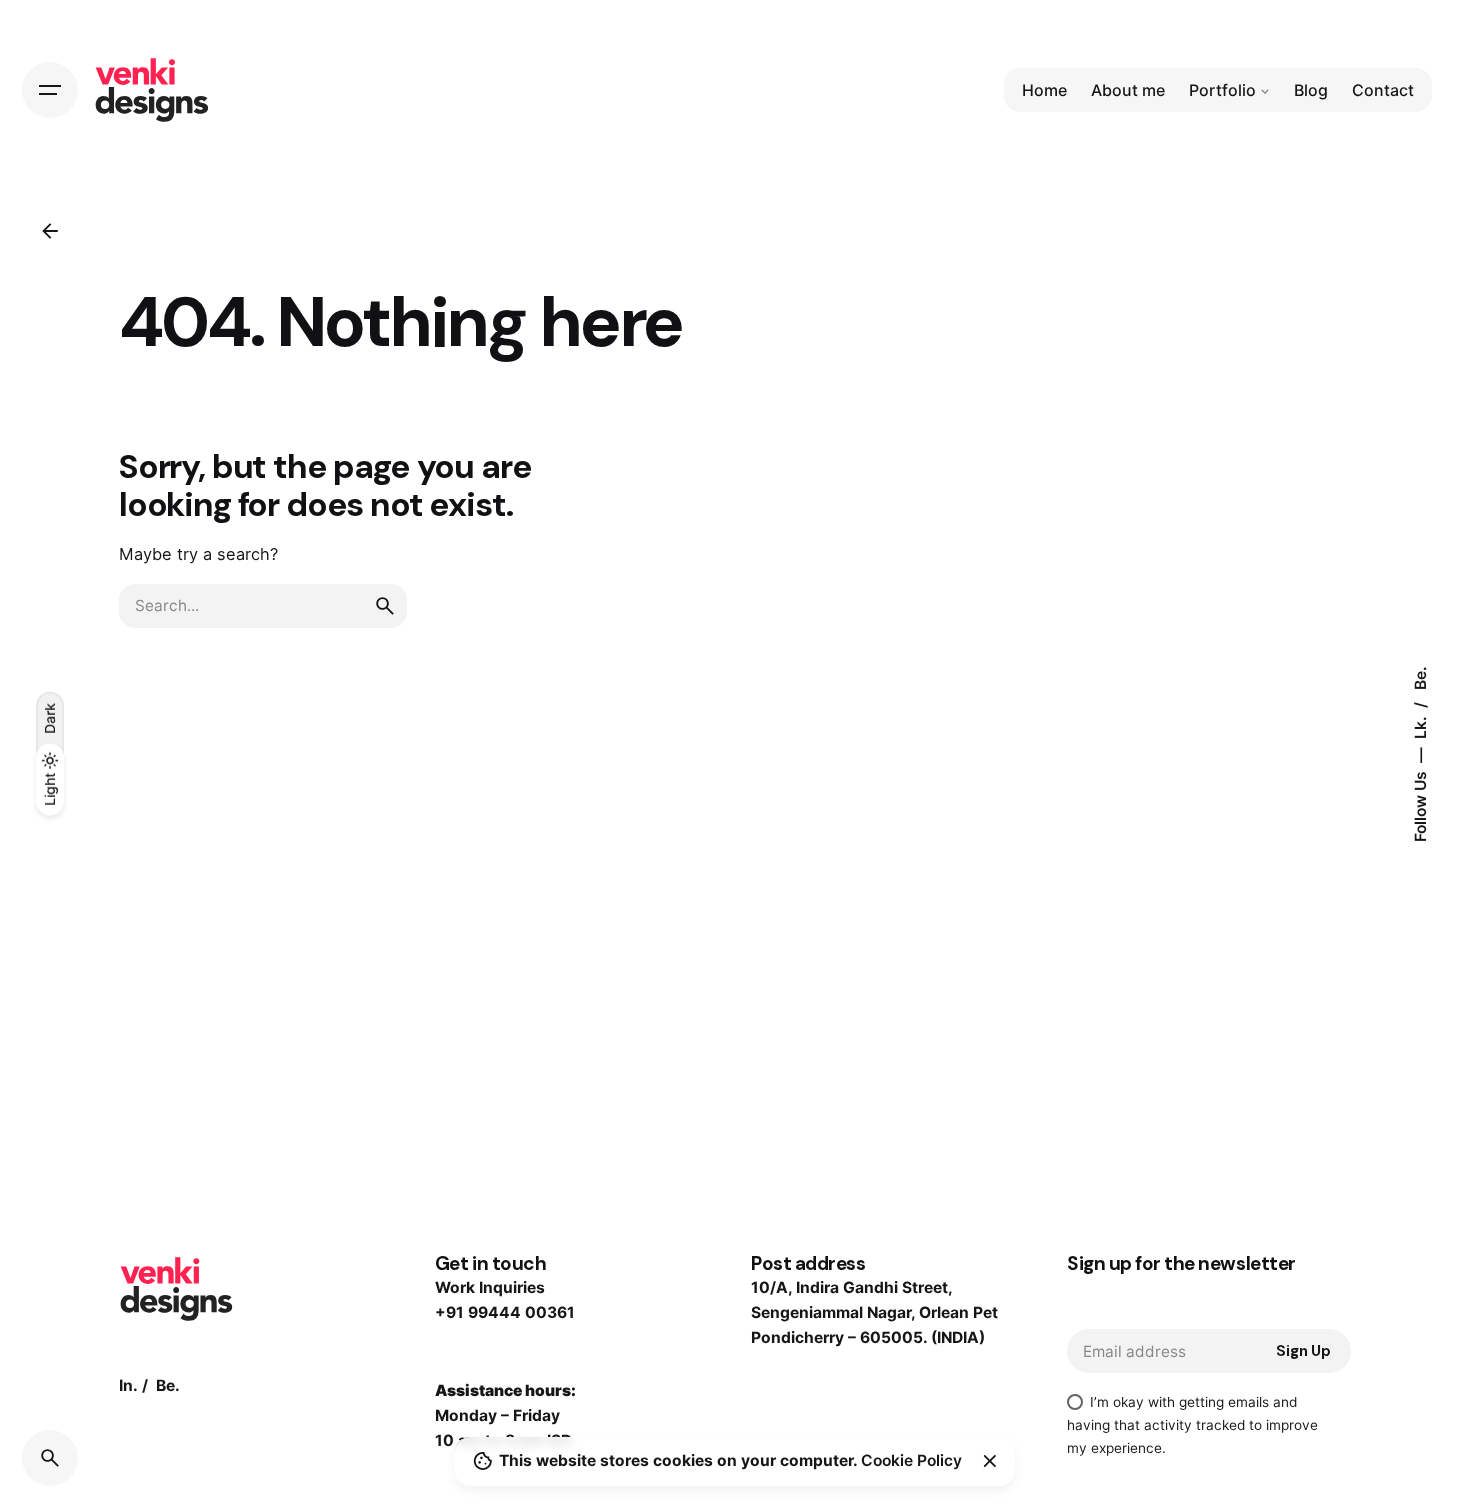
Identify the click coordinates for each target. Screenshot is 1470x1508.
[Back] (50, 231)
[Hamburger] (50, 90)
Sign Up (1303, 1351)
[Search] (50, 1458)
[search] (385, 606)
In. (128, 1385)
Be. (1420, 678)
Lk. (1420, 725)
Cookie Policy (911, 1460)
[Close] (990, 1461)
